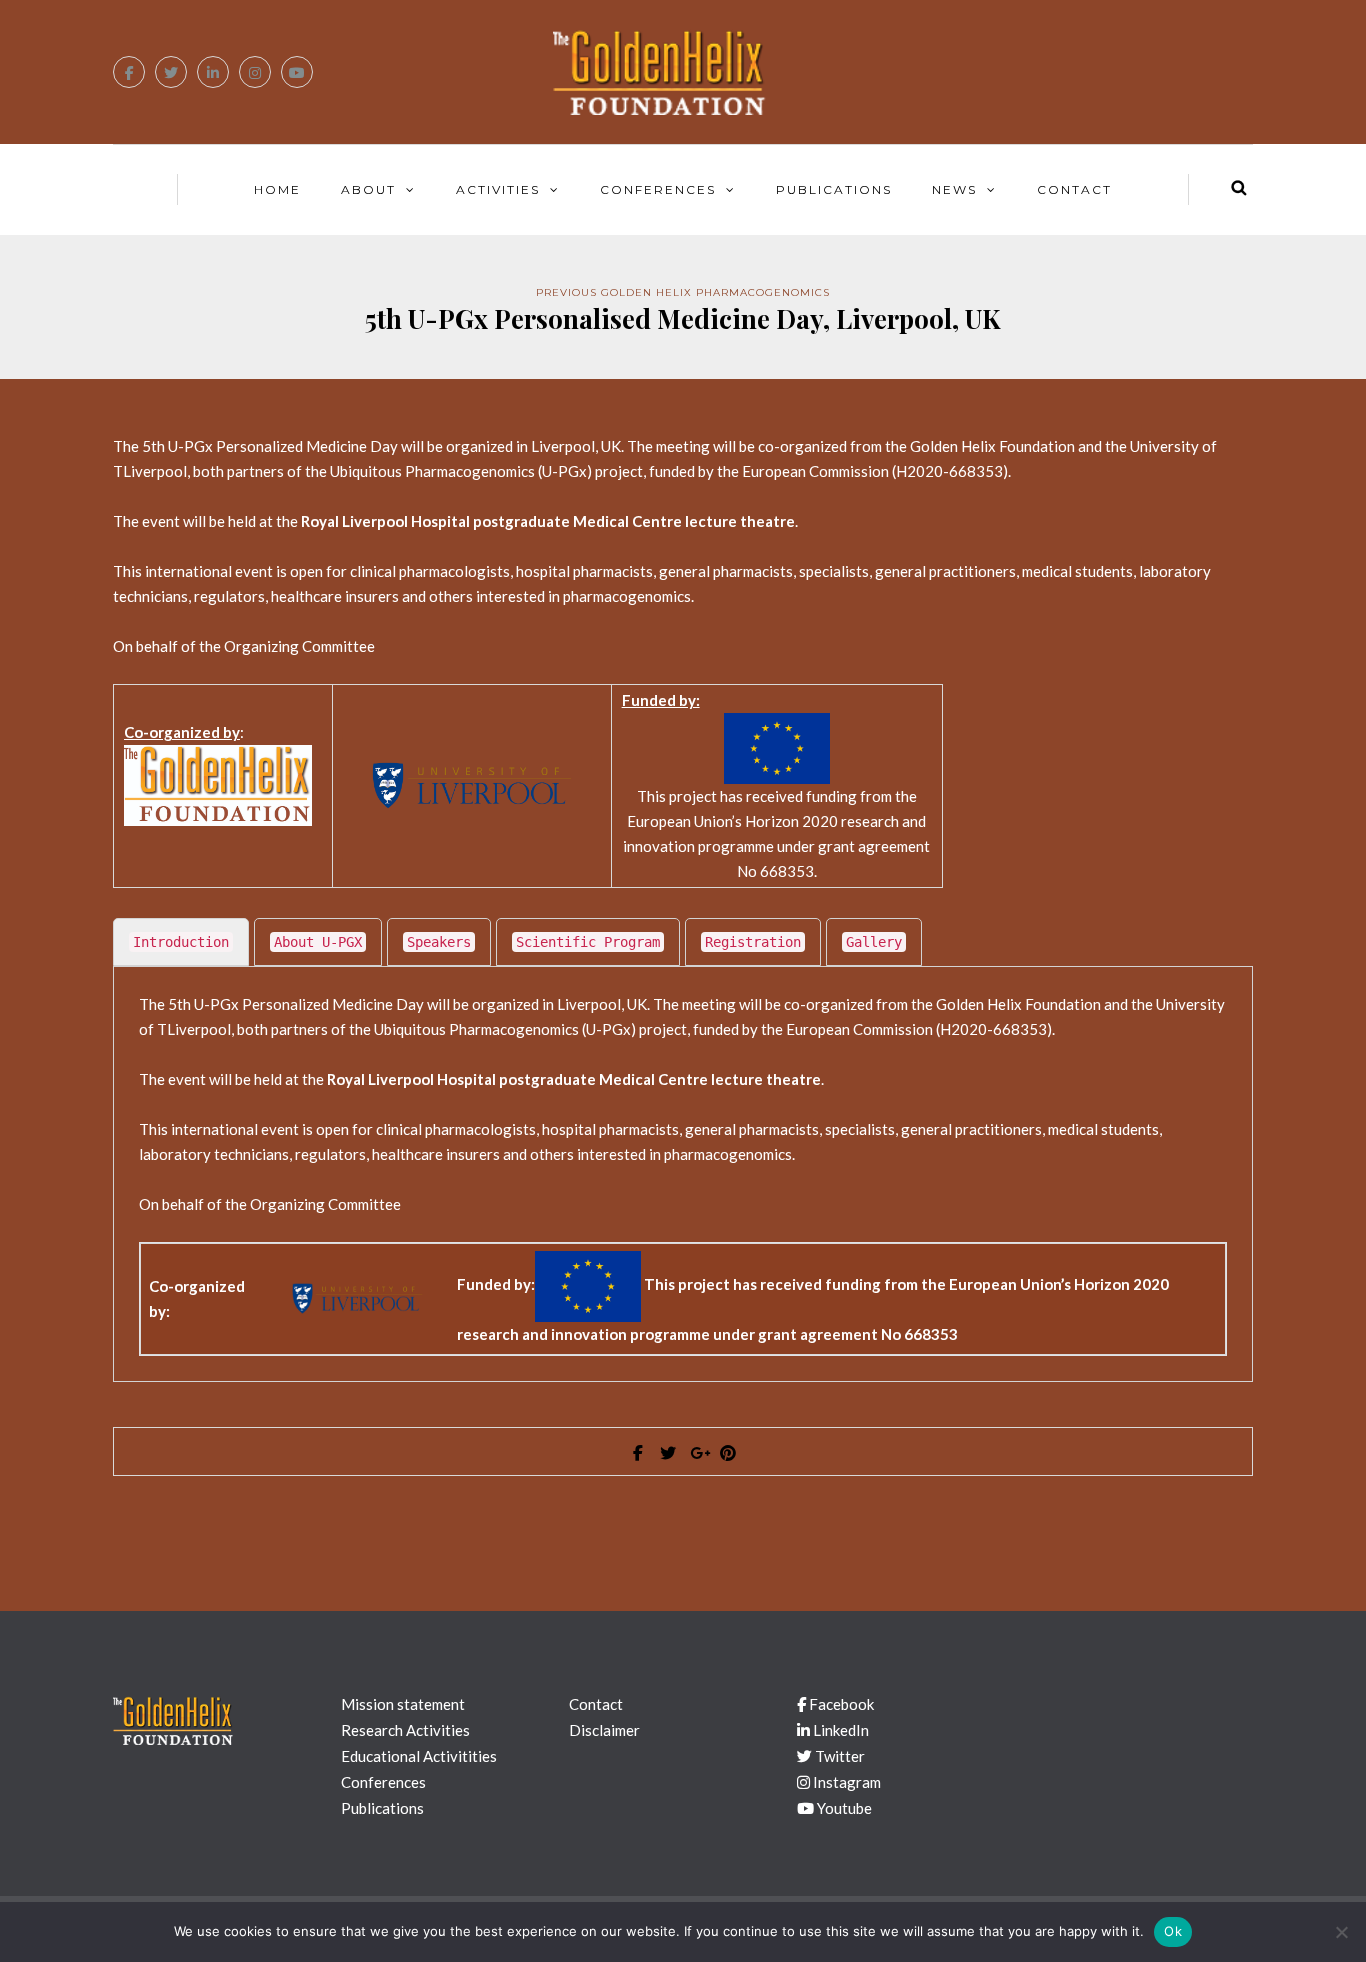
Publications (834, 189)
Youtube (843, 1808)
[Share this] (638, 1453)
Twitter (838, 1756)
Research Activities (405, 1730)
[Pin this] (728, 1453)
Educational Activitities (419, 1756)
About (368, 189)
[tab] (181, 942)
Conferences (658, 189)
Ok (1173, 1931)
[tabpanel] (683, 1174)
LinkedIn (839, 1730)
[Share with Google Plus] (698, 1453)
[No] (1341, 1932)
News (954, 189)
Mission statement (403, 1704)
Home (277, 189)
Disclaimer (604, 1730)
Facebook (840, 1704)
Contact (1074, 189)
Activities (498, 189)
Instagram (845, 1782)
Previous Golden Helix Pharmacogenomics (683, 292)
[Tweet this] (668, 1453)
